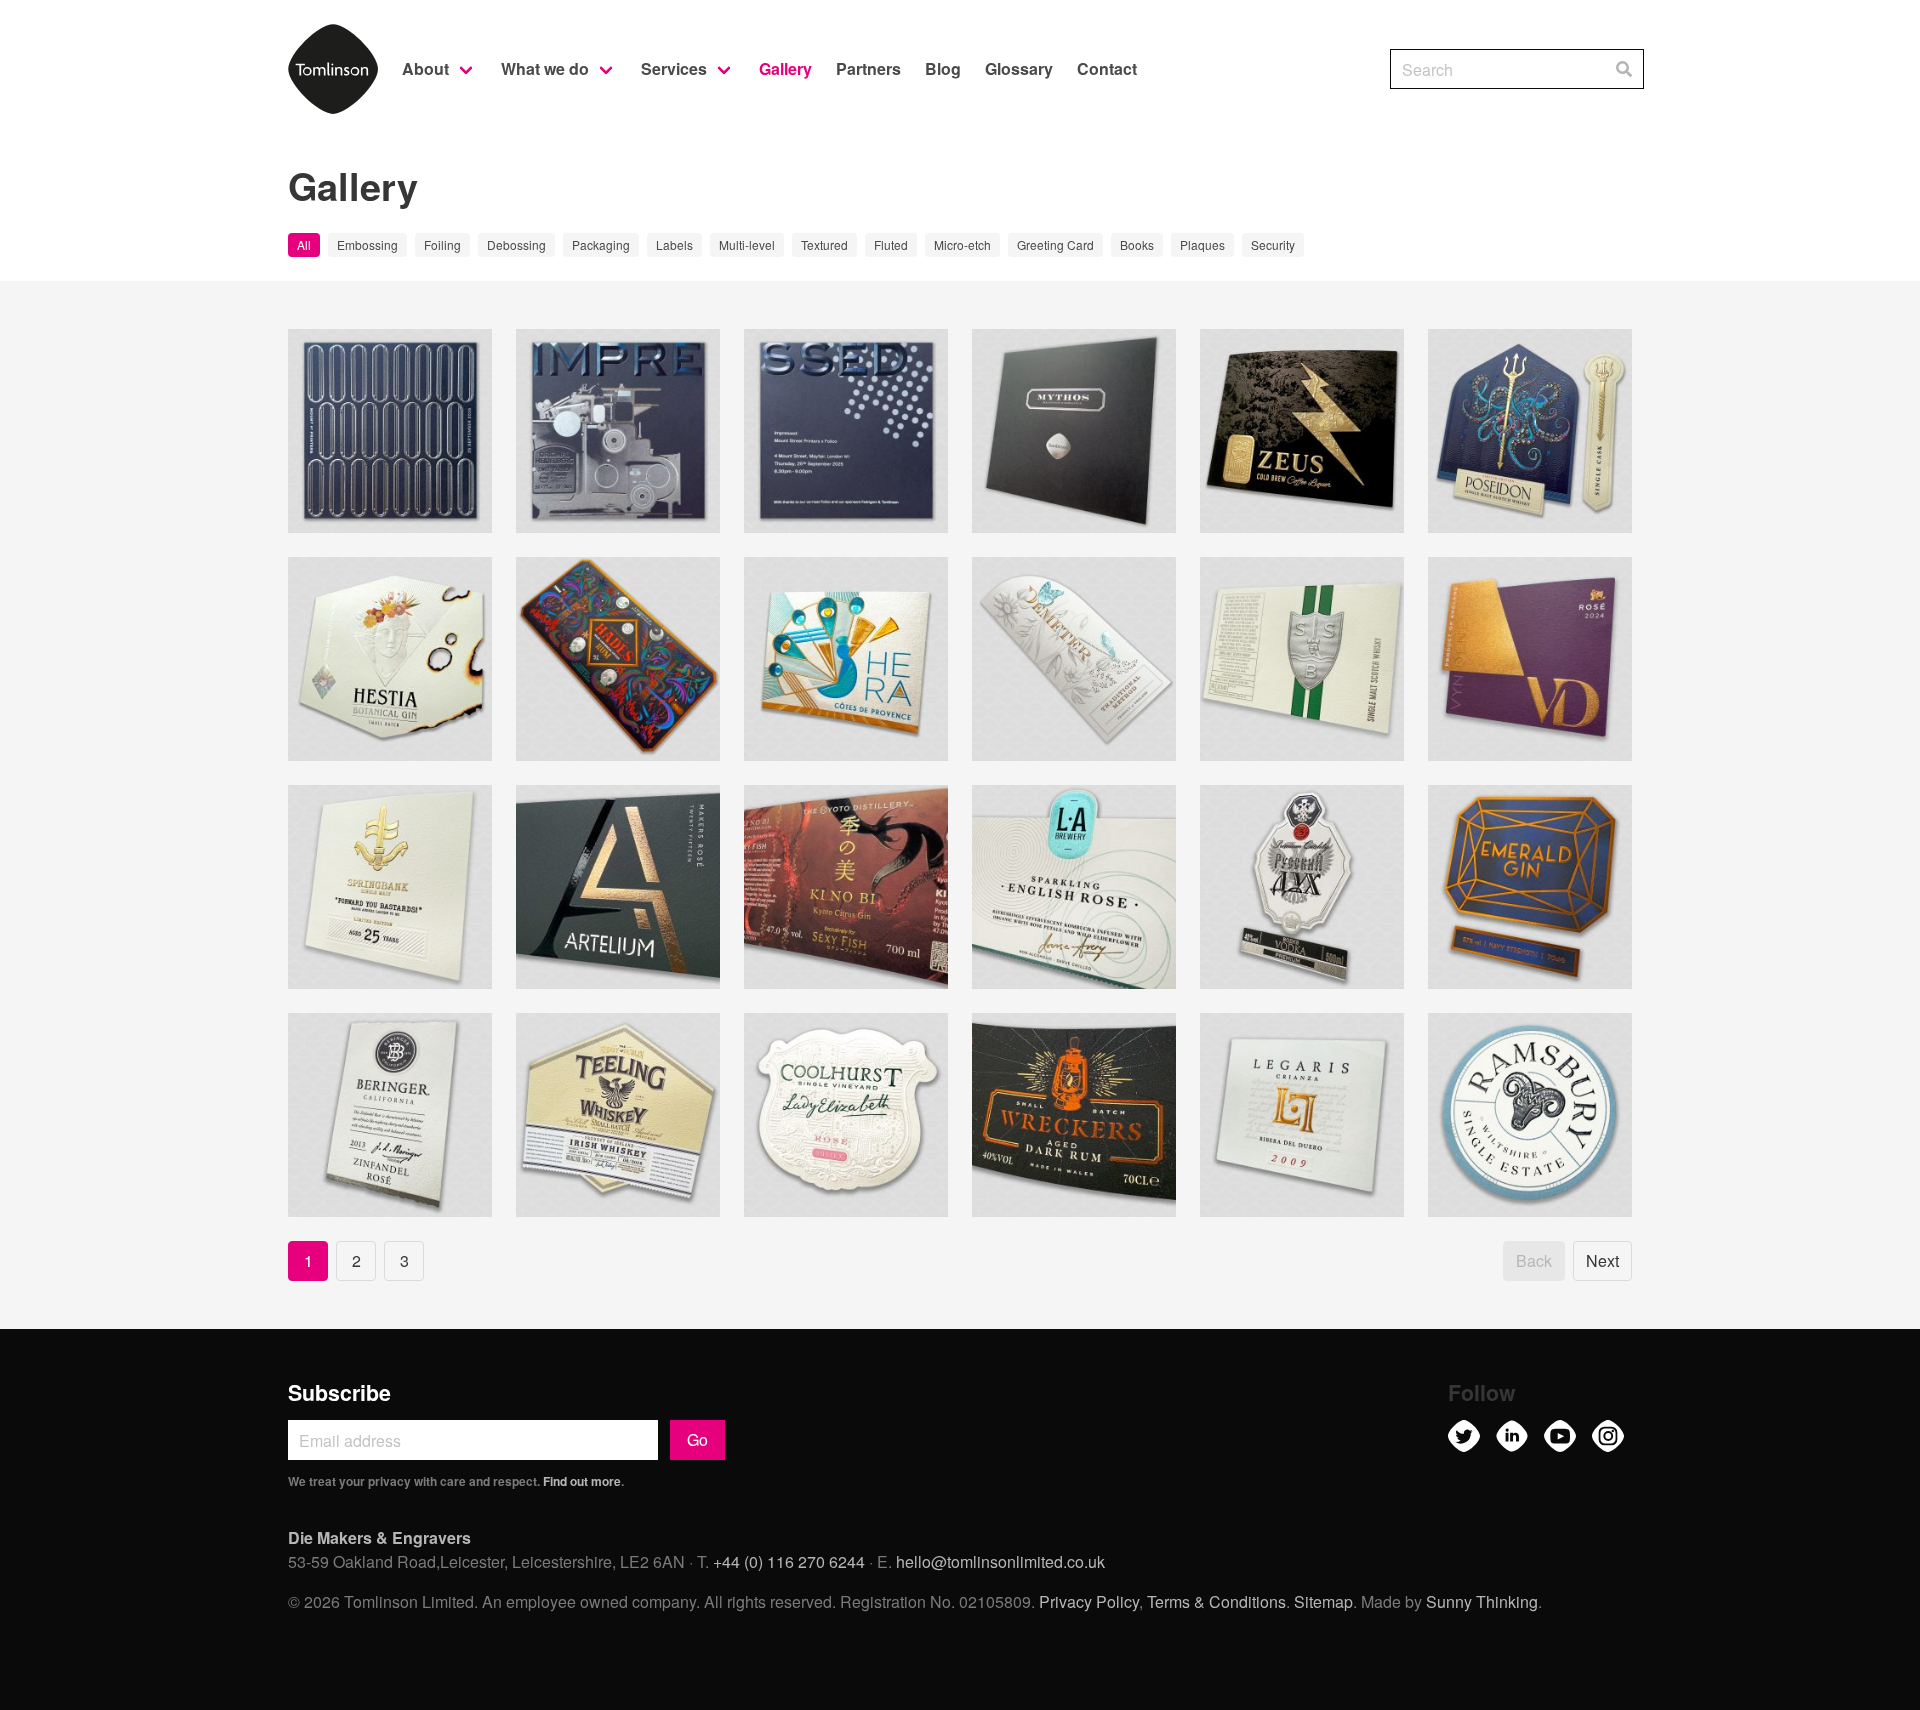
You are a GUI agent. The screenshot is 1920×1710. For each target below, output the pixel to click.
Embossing (367, 244)
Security (1273, 244)
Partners (868, 68)
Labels (674, 244)
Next (1602, 1260)
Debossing (516, 244)
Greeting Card (1055, 244)
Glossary (1019, 68)
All (304, 244)
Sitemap (1323, 1601)
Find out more (582, 1481)
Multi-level (747, 244)
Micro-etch (962, 244)
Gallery (785, 68)
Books (1137, 244)
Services (674, 68)
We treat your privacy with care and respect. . (456, 1481)
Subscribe (339, 1392)
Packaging (601, 244)
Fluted (891, 244)
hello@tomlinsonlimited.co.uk (1000, 1561)
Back (1534, 1260)
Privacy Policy (1089, 1601)
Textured (824, 244)
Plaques (1202, 244)
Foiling (442, 244)
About (425, 68)
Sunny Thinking (1482, 1601)
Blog (943, 68)
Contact (1107, 68)
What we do (545, 68)
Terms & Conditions (1216, 1601)
